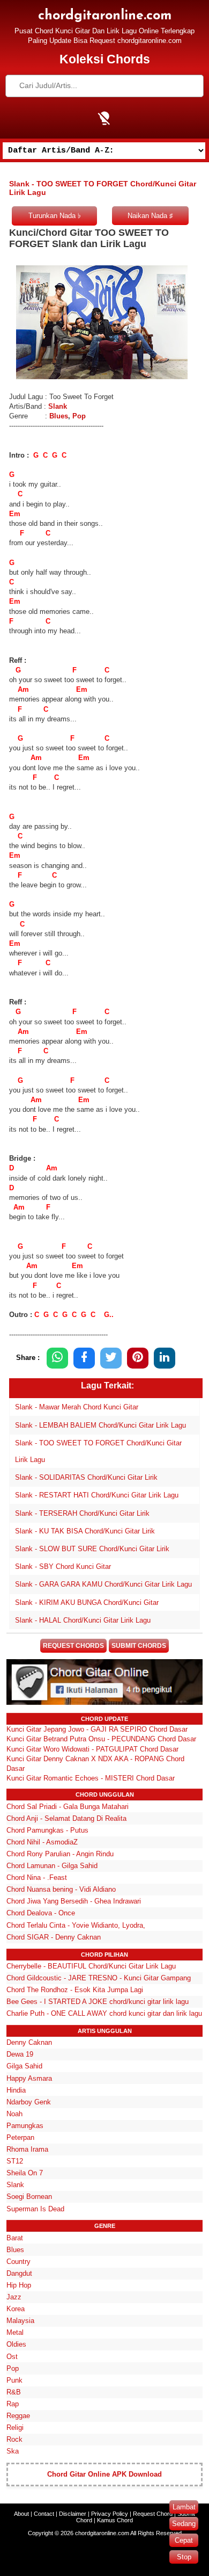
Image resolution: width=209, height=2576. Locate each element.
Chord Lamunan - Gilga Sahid (52, 1866)
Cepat (184, 2540)
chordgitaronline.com (105, 16)
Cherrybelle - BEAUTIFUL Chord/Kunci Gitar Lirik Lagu (91, 1966)
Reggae (18, 2416)
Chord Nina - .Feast (37, 1877)
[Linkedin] (165, 1358)
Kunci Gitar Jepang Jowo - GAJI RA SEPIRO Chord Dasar (97, 1729)
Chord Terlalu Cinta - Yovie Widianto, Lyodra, (76, 1925)
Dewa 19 (20, 2054)
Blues (59, 416)
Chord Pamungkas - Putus (47, 1830)
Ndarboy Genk (29, 2102)
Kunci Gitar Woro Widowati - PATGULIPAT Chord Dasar (92, 1749)
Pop (79, 416)
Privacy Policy (110, 2514)
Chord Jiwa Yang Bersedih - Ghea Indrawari (74, 1901)
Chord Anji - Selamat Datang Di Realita (66, 1818)
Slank (57, 406)
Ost (12, 2357)
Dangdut (19, 2273)
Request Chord (153, 2514)
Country (18, 2262)
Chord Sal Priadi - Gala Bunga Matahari (68, 1807)
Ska (13, 2451)
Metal (15, 2332)
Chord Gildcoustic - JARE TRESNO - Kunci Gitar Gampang (99, 1978)
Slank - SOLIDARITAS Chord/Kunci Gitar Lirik (86, 1477)
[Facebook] (84, 1358)
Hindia (16, 2090)
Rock (14, 2439)
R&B (14, 2392)
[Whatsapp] (57, 1358)
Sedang (184, 2524)
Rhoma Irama (27, 2149)
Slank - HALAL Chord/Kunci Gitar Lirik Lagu (83, 1620)
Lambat (184, 2507)
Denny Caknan (29, 2042)
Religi (15, 2427)
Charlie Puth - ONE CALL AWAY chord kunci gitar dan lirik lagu (104, 2013)
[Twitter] (111, 1358)
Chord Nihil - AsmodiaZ (42, 1842)
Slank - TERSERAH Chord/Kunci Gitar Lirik (82, 1513)
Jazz (14, 2297)
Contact (44, 2514)
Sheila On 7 (25, 2173)
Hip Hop (19, 2285)
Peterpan (20, 2137)
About (21, 2514)
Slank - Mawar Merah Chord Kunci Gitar (77, 1407)
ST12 (15, 2161)
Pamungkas (25, 2126)
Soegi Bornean (29, 2197)
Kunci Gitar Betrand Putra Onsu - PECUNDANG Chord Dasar (101, 1739)
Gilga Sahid (24, 2066)
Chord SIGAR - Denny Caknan (54, 1937)
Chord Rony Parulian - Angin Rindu (60, 1854)
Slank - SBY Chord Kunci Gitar (63, 1566)
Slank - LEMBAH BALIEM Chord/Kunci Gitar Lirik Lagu (100, 1425)
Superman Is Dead (35, 2209)
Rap (13, 2404)
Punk (14, 2380)
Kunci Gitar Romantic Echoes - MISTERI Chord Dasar (91, 1778)
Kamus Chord (115, 2520)
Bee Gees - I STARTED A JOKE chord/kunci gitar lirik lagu (98, 2002)
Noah (14, 2114)
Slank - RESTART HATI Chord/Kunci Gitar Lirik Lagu (97, 1495)
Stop (184, 2557)
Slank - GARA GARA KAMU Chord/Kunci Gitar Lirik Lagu (103, 1584)
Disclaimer (73, 2514)
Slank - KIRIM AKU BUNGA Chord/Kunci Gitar (87, 1602)
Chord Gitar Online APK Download (104, 2474)
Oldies (16, 2344)
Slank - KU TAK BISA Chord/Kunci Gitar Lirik (85, 1531)
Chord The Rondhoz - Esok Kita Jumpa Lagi (75, 1990)
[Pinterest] (138, 1358)
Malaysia (20, 2321)
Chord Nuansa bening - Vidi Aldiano (61, 1889)
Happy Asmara (29, 2078)
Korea (16, 2309)
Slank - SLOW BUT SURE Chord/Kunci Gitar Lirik (92, 1549)
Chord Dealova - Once (41, 1913)
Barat (15, 2238)
